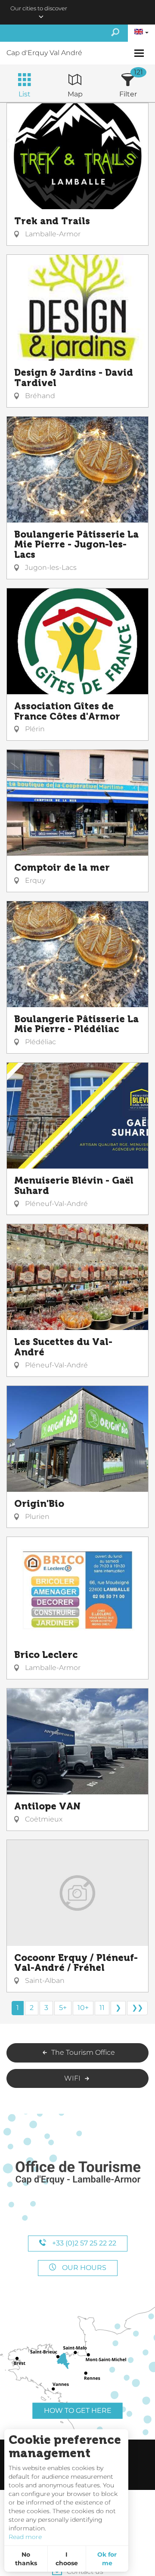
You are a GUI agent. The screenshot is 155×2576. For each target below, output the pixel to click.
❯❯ (137, 2008)
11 (102, 2008)
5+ (63, 2008)
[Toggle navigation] (140, 53)
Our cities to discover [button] (39, 8)
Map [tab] (75, 94)
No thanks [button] (26, 2559)
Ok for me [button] (107, 2559)
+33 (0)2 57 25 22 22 (83, 2243)
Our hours (83, 2268)
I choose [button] (67, 2559)
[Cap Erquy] (77, 2173)
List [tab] (25, 94)
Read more (25, 2537)
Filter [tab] (128, 94)
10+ (83, 2008)
